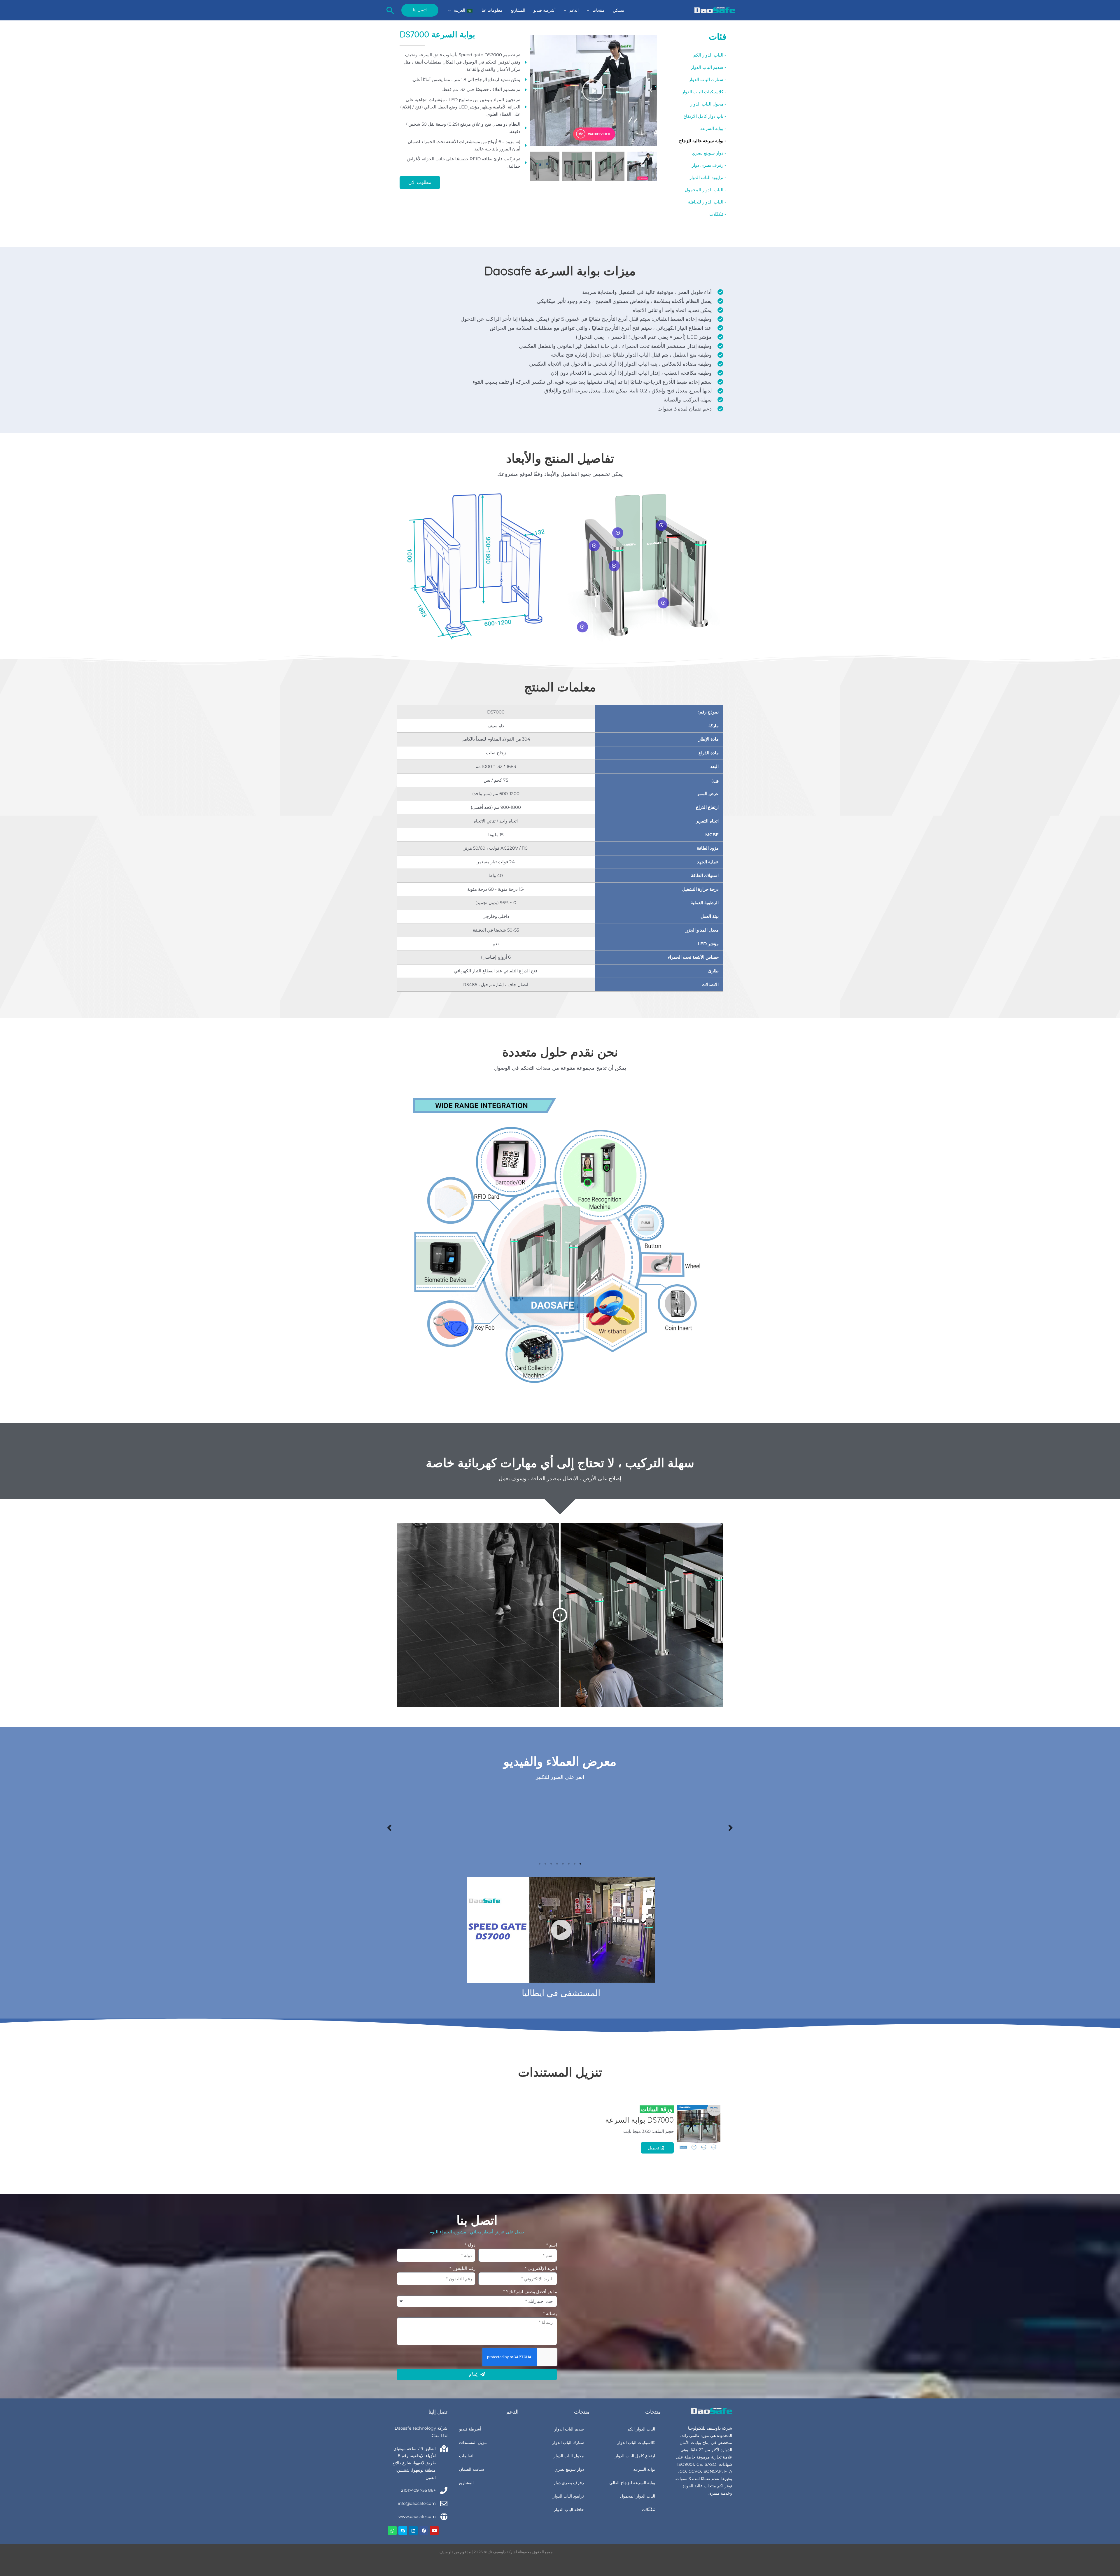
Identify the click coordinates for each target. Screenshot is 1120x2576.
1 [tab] (580, 1864)
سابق (731, 1827)
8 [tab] (540, 1864)
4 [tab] (563, 1864)
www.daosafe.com (417, 2517)
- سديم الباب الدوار (709, 67)
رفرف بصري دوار (569, 2483)
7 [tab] (545, 1864)
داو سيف (446, 2552)
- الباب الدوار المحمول (706, 190)
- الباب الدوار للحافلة (707, 202)
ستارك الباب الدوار (568, 2442)
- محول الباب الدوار (708, 104)
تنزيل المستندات (473, 2442)
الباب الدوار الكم (641, 2429)
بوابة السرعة (644, 2469)
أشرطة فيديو (470, 2429)
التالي (389, 1827)
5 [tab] (557, 1864)
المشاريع (466, 2483)
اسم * (552, 2245)
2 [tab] (575, 1864)
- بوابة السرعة (713, 128)
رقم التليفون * (462, 2268)
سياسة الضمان (472, 2469)
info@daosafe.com (417, 2503)
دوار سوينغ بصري (569, 2469)
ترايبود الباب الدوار (568, 2496)
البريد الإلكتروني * (541, 2268)
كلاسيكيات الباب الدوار (636, 2442)
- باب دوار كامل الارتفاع (705, 116)
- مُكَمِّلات (718, 214)
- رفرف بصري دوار (709, 165)
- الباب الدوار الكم (710, 55)
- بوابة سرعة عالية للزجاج (703, 141)
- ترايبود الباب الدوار (708, 177)
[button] (590, 10)
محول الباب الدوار (569, 2456)
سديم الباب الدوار (569, 2429)
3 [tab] (569, 1864)
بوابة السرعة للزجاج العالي (632, 2483)
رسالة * (550, 2313)
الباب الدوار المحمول (638, 2496)
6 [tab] (551, 1864)
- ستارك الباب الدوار (708, 79)
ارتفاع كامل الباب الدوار (635, 2456)
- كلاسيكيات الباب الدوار (704, 92)
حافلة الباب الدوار (569, 2510)
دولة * (470, 2245)
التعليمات (467, 2456)
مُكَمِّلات (649, 2510)
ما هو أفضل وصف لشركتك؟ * (530, 2292)
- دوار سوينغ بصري (709, 153)
